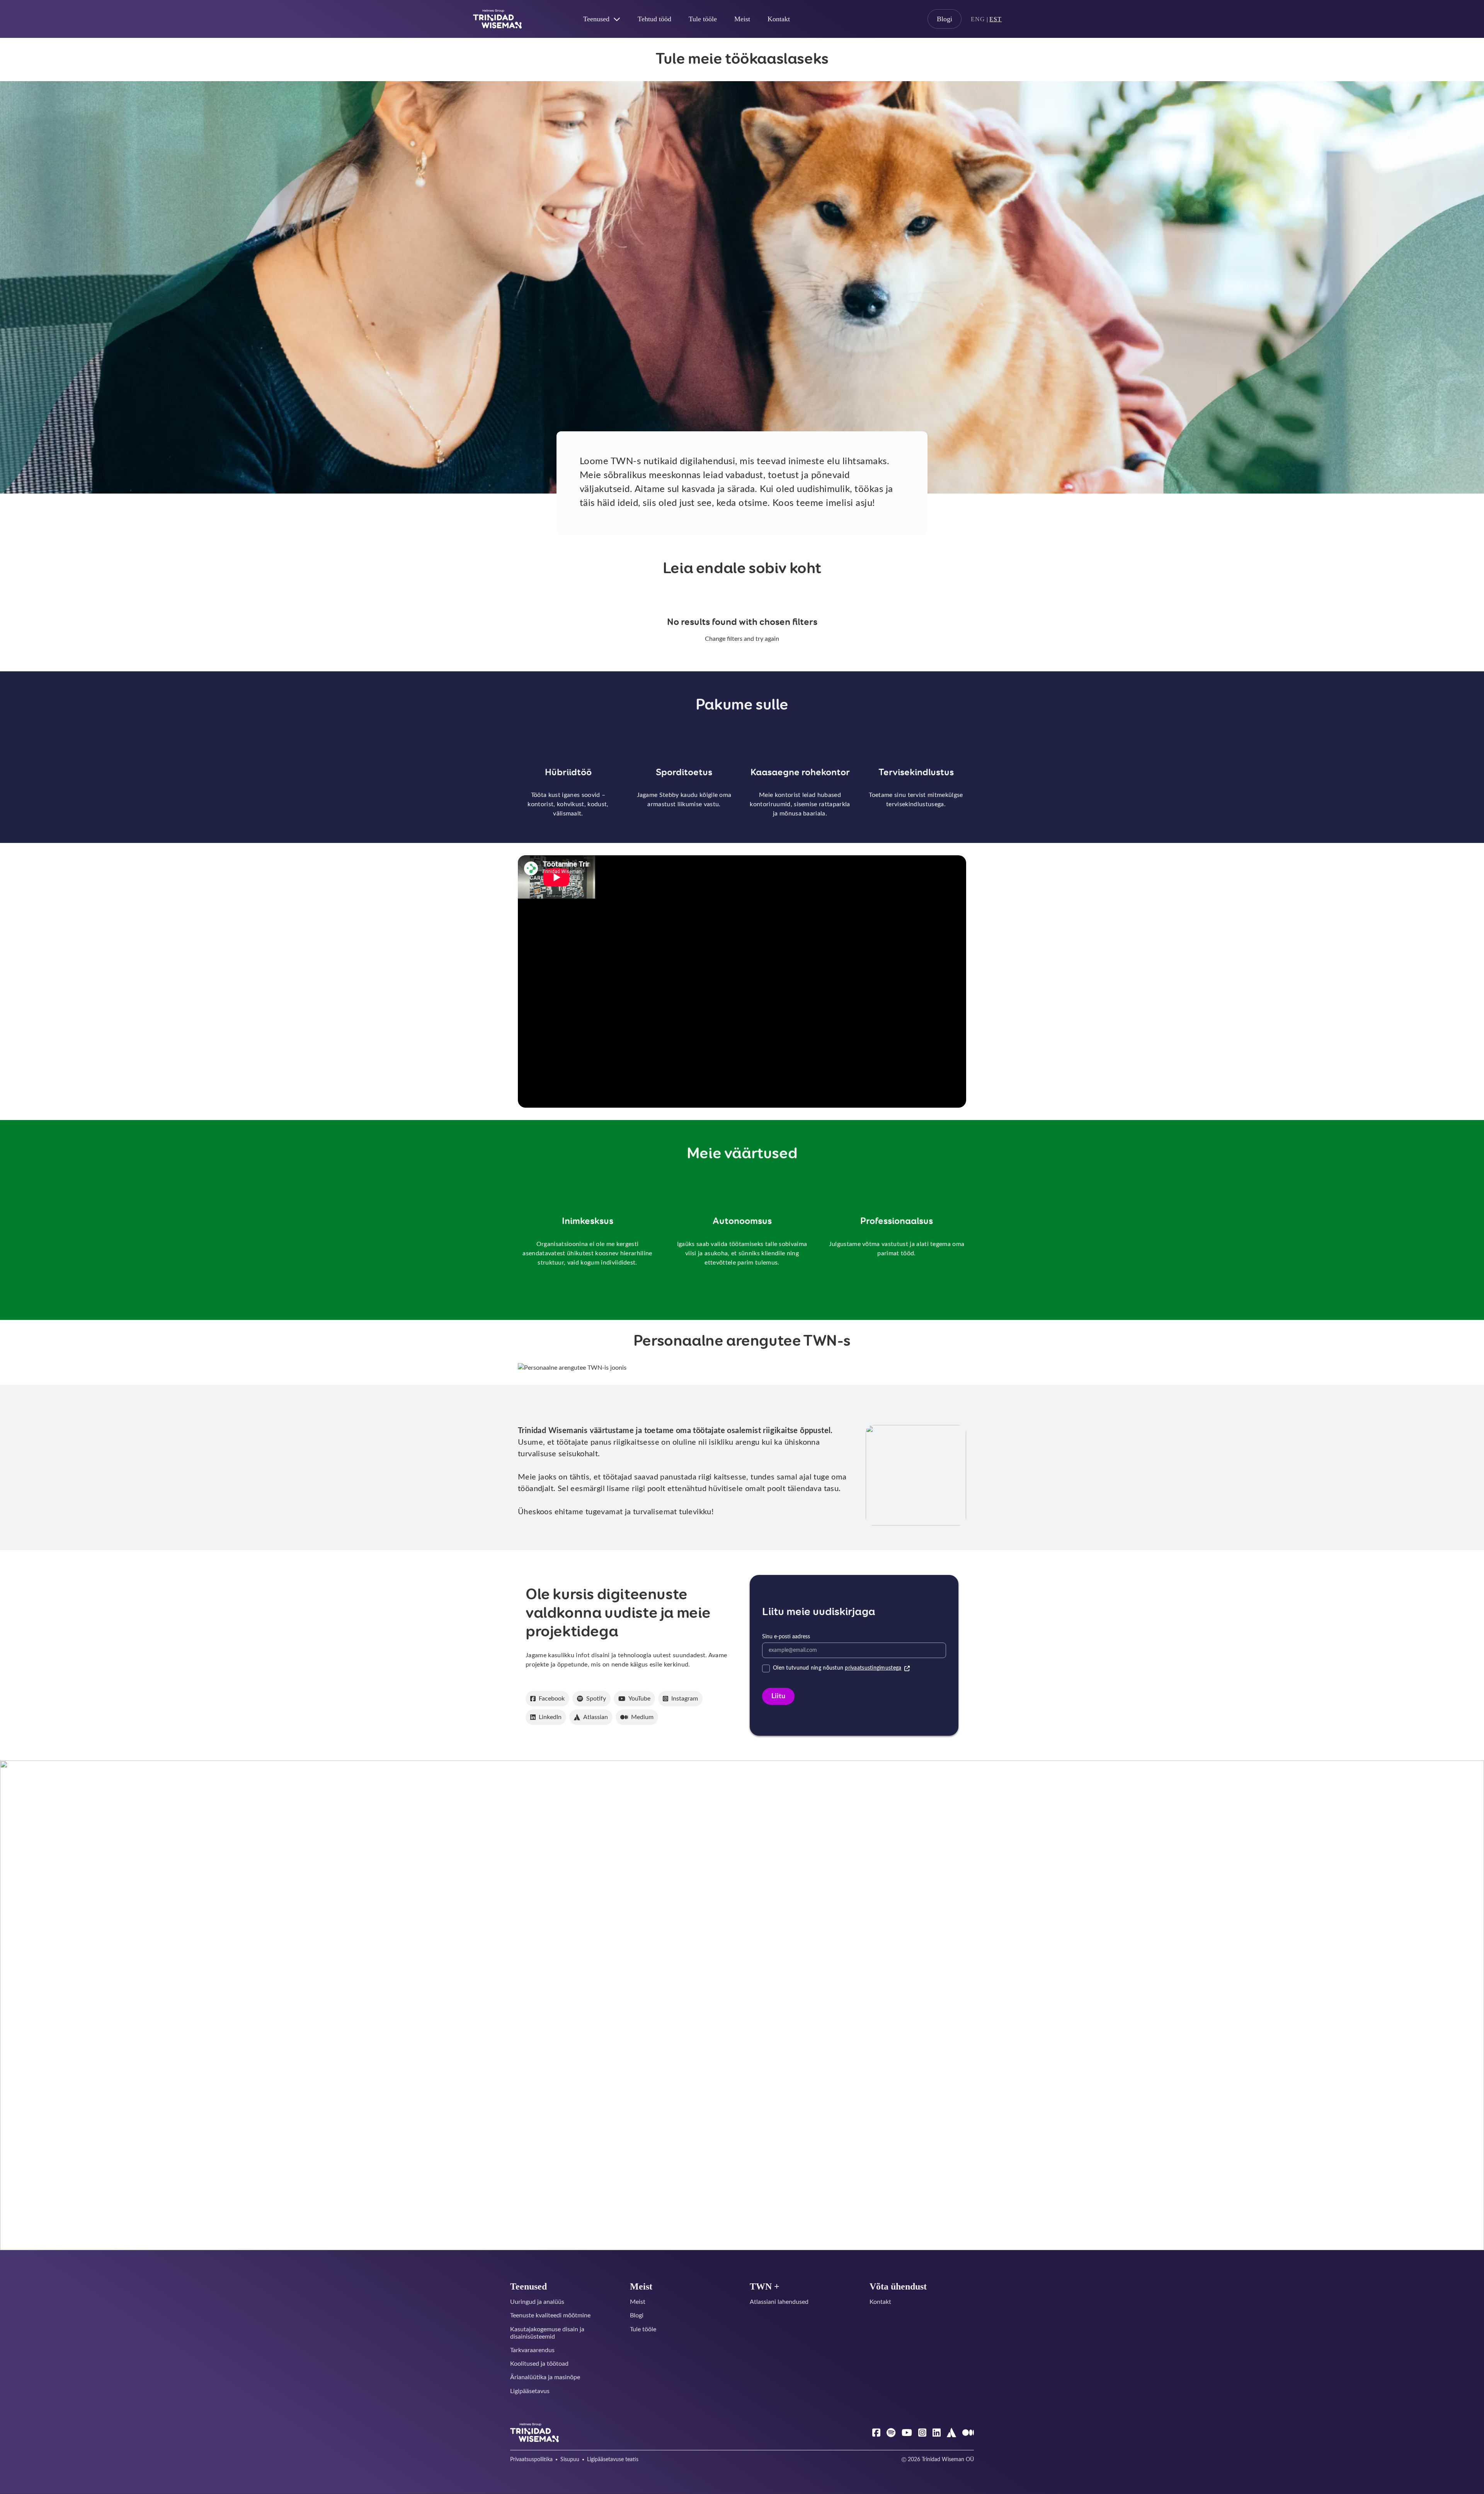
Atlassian (596, 1717)
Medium (642, 1717)
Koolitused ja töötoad (539, 2364)
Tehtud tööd (654, 19)
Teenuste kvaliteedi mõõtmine (550, 2315)
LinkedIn (550, 1717)
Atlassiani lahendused (779, 2302)
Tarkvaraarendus (532, 2350)
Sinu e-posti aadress (786, 1637)
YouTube (639, 1699)
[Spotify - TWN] (891, 2433)
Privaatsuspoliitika (531, 2460)
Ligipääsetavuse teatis (613, 2460)
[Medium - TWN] (968, 2433)
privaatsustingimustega (873, 1668)
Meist (742, 19)
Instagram (685, 1699)
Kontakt (779, 19)
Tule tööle (703, 19)
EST (996, 19)
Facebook (552, 1699)
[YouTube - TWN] (907, 2433)
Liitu (778, 1696)
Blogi (945, 19)
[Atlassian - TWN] (951, 2433)
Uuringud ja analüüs (537, 2302)
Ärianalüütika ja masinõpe (545, 2377)
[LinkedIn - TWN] (937, 2433)
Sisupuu (570, 2460)
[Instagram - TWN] (922, 2433)
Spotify (596, 1699)
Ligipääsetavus (530, 2391)
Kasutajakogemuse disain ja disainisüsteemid (547, 2333)
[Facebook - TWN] (876, 2433)
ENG (978, 19)
